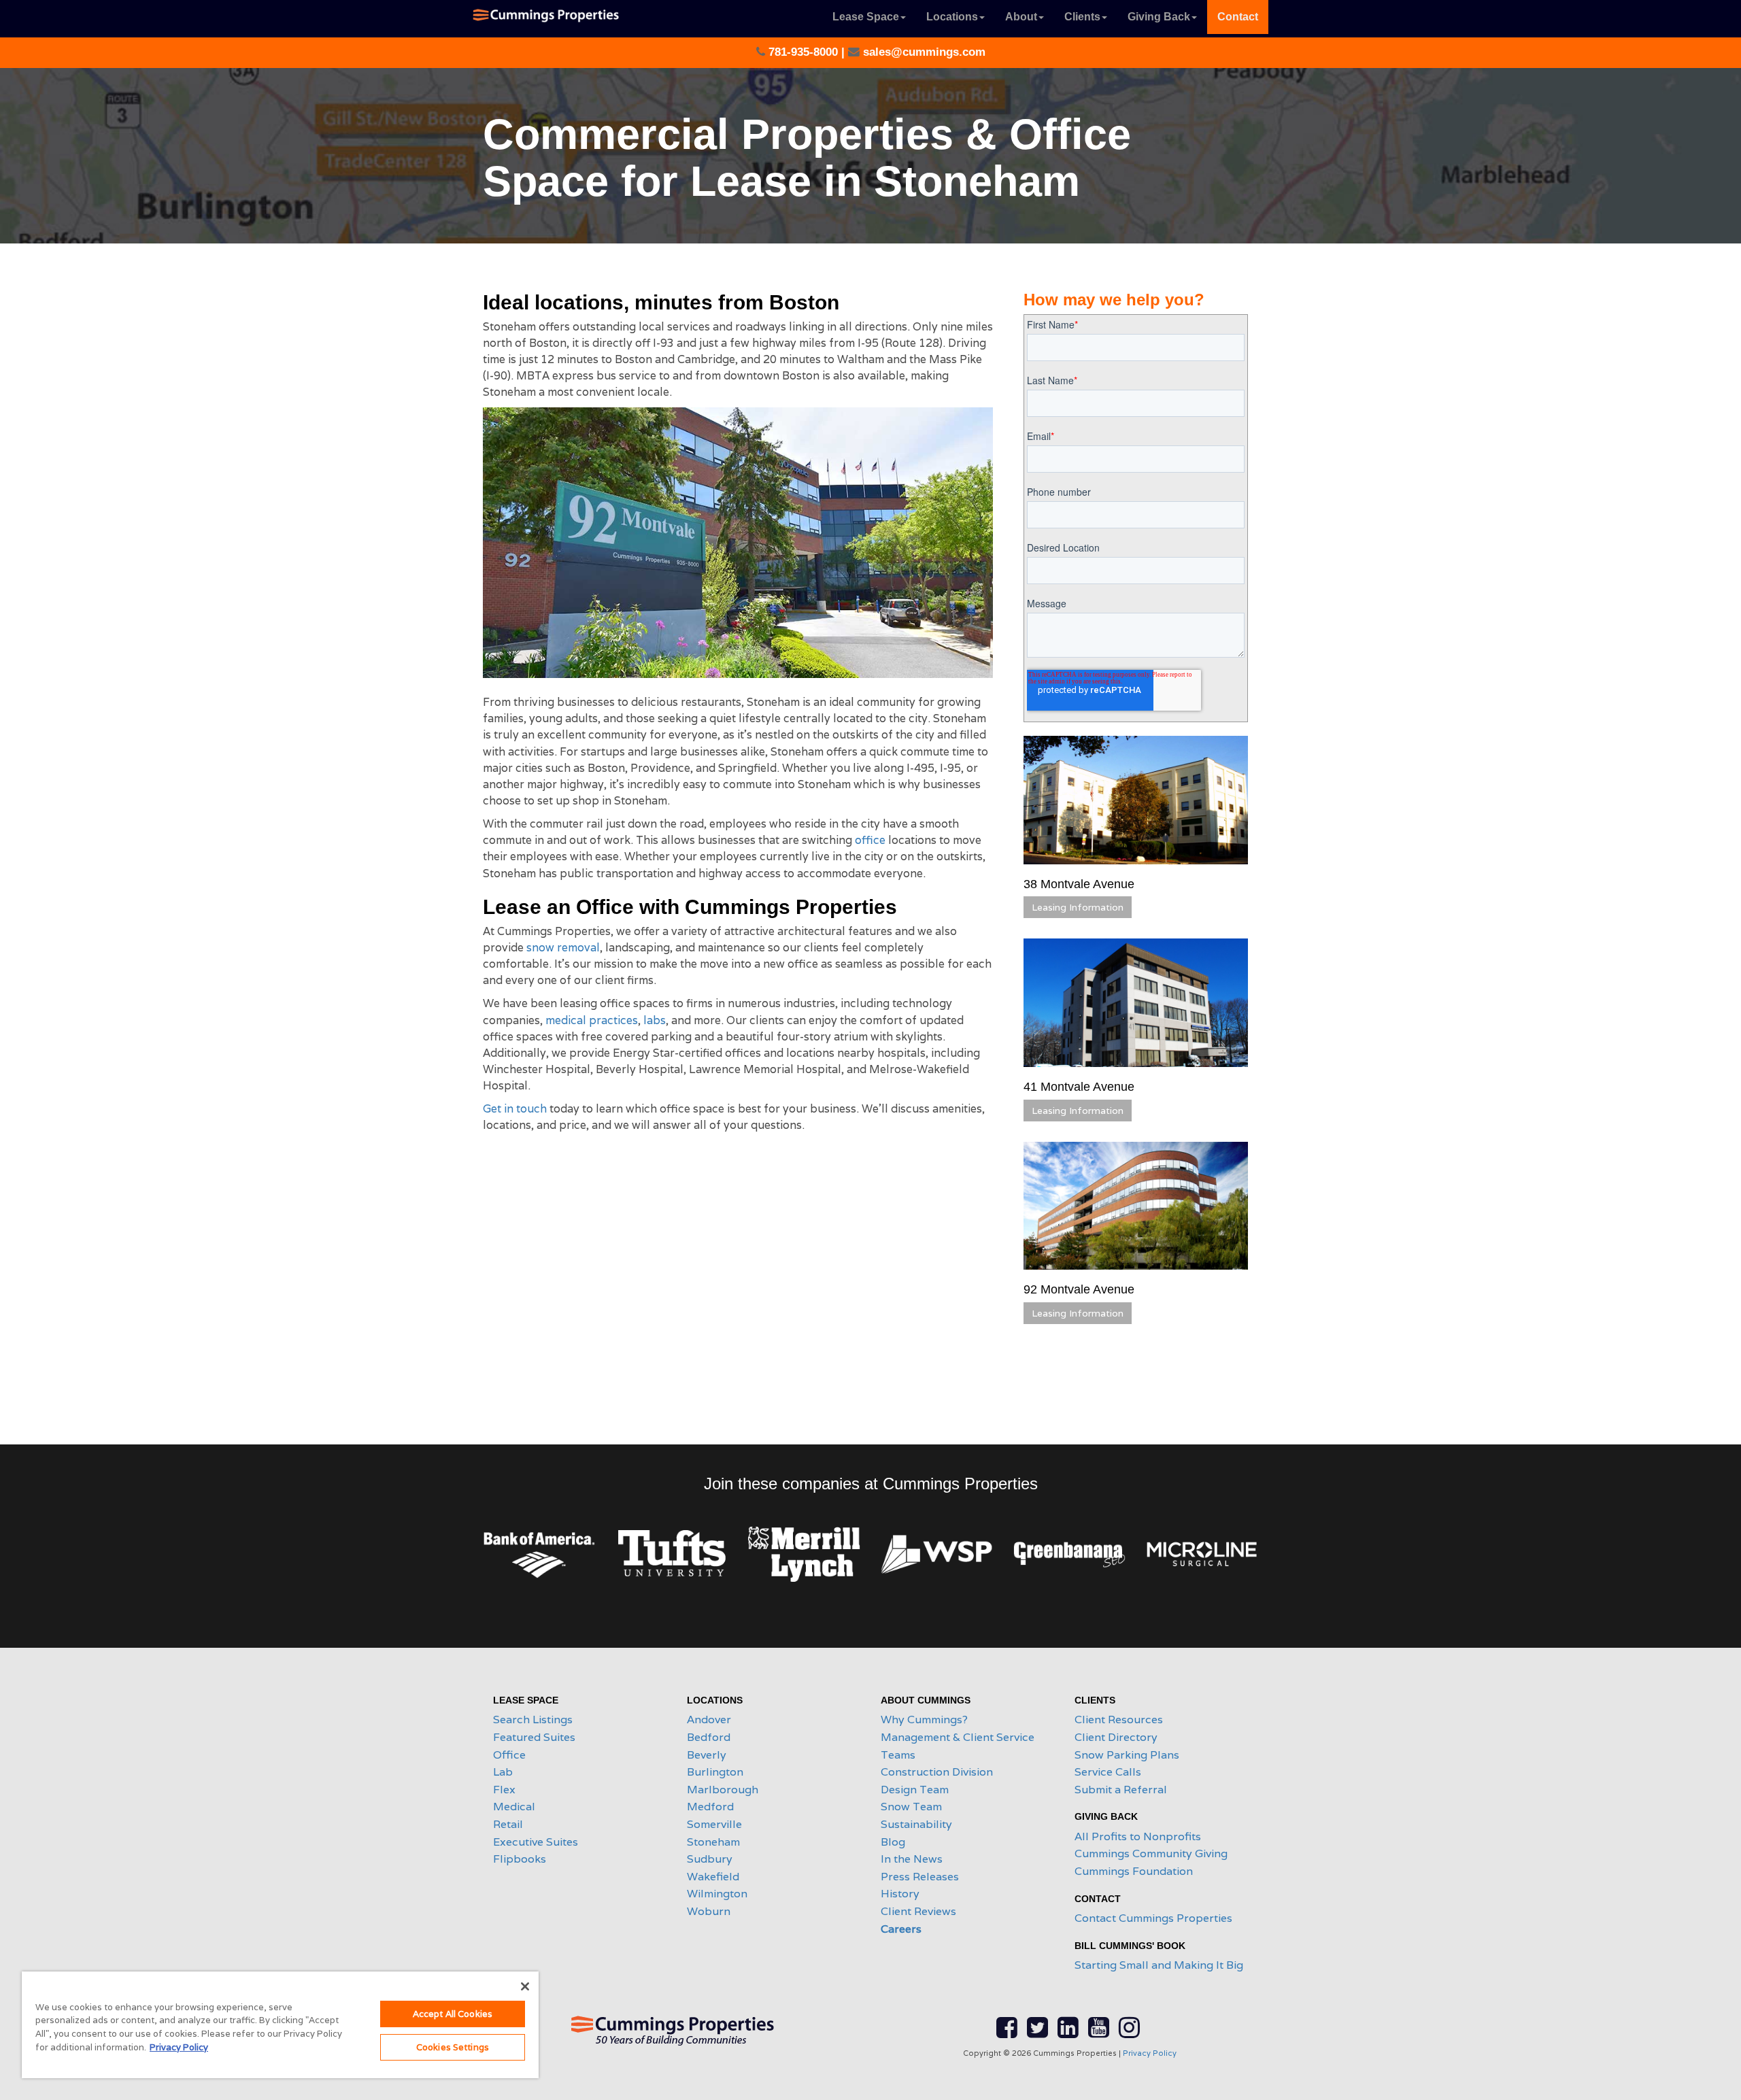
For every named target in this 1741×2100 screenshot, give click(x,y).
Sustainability (916, 1824)
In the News (912, 1859)
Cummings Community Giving (1151, 1853)
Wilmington (717, 1894)
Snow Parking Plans (1127, 1755)
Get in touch (515, 1109)
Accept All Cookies (453, 2014)
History (900, 1894)
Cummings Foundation (1134, 1871)
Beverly (707, 1755)
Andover (709, 1720)
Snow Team (911, 1807)
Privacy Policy (1150, 2053)
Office (509, 1755)
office (870, 840)
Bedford (709, 1737)
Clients (1082, 17)
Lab (503, 1772)
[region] (280, 2025)
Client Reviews (918, 1911)
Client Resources (1119, 1720)
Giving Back (1159, 17)
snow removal (563, 948)
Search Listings (533, 1720)
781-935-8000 (803, 52)
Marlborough (723, 1790)
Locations (952, 17)
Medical (514, 1807)
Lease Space (866, 17)
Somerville (714, 1824)
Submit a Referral (1121, 1790)
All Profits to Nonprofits (1138, 1836)
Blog (893, 1842)
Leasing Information (1078, 907)
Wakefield (713, 1877)
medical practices (592, 1020)
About (1021, 17)
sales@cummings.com (923, 52)
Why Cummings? (924, 1720)
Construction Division (937, 1772)
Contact (1238, 17)
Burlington (715, 1772)
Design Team (915, 1790)
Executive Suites (536, 1842)
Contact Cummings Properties (1153, 1918)
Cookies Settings (453, 2047)
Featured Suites (534, 1737)
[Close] (525, 1986)
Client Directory (1116, 1737)
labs (655, 1020)
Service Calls (1108, 1772)
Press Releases (920, 1877)
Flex (504, 1790)
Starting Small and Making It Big (1159, 1965)
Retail (508, 1824)
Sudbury (710, 1859)
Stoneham (713, 1842)
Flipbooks (520, 1859)
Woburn (709, 1911)
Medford (710, 1807)
